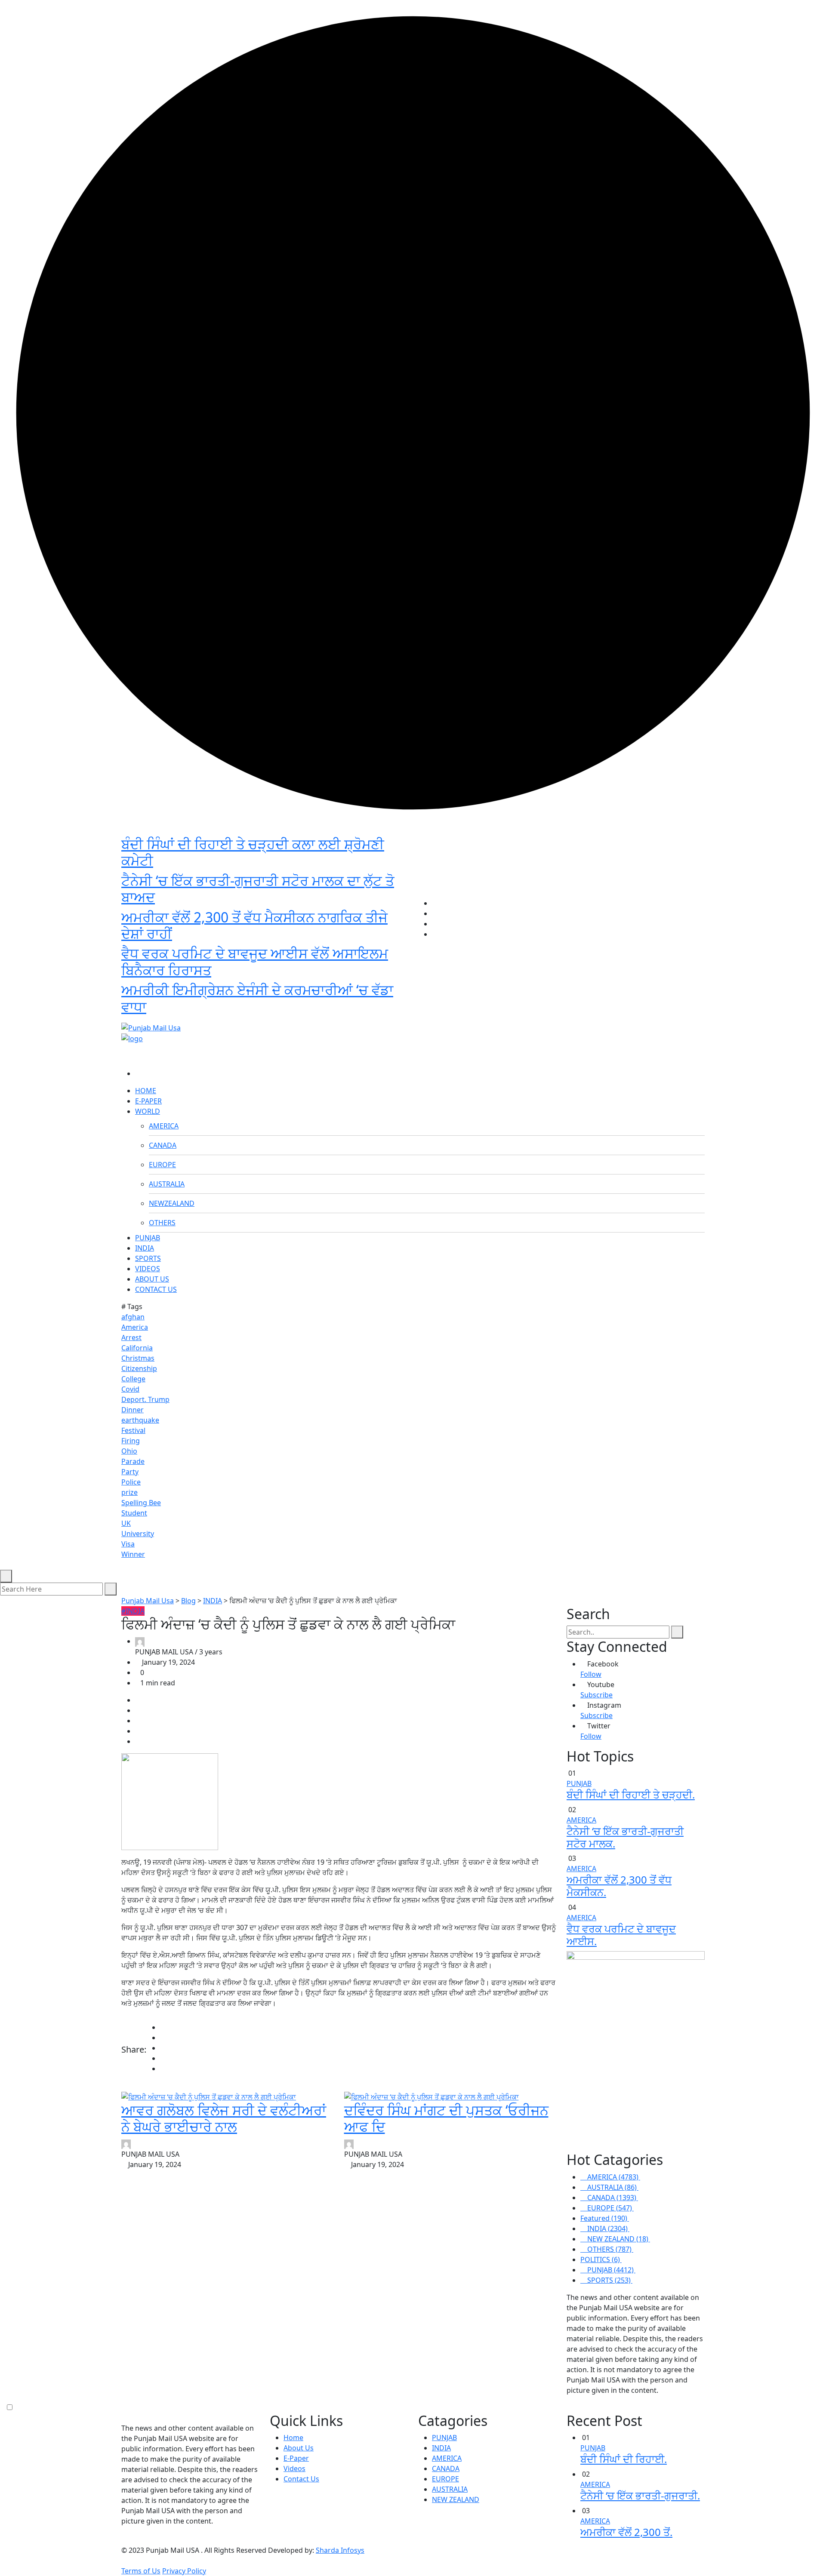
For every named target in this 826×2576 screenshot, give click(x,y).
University (138, 1534)
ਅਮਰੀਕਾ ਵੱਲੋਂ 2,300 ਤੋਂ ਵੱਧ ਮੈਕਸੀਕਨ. (619, 1886)
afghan (133, 1317)
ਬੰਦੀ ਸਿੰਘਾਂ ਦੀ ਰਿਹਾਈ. (624, 2459)
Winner (133, 1554)
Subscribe (596, 1695)
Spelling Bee (141, 1503)
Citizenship (139, 1368)
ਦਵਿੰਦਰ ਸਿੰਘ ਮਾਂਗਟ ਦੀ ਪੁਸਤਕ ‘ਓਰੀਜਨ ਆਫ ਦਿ (446, 2118)
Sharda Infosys (340, 2550)
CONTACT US (156, 1289)
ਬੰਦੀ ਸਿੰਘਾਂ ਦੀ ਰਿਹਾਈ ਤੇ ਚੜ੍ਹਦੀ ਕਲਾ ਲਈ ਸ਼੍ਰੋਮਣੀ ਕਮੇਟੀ (253, 852)
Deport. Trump (145, 1399)
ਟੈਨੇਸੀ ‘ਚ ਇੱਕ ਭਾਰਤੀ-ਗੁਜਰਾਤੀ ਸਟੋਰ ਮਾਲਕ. (625, 1837)
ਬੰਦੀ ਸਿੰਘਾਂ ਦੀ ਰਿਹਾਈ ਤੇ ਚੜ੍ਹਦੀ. (631, 1794)
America (135, 1327)
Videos (294, 2468)
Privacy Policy (184, 2571)
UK (126, 1523)
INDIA (145, 1248)
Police (131, 1482)
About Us (299, 2448)
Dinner (133, 1410)
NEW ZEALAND (456, 2499)
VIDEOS (148, 1269)
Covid (130, 1389)
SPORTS (148, 1258)
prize (129, 1492)
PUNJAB (148, 1238)
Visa (128, 1544)
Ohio (129, 1451)
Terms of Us (141, 2571)
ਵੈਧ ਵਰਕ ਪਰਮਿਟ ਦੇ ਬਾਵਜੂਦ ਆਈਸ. (621, 1935)
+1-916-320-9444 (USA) (371, 1013)
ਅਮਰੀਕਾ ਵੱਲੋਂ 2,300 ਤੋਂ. (626, 2532)
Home (293, 2438)
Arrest (131, 1337)
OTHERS (162, 1223)
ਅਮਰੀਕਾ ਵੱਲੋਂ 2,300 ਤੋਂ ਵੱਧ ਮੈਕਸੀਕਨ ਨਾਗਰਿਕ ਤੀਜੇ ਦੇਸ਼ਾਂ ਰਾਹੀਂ (254, 925)
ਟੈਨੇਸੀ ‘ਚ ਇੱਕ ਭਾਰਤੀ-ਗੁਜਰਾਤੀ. (640, 2495)
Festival (133, 1430)
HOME (146, 1091)
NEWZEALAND (172, 1203)
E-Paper (296, 2458)
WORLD (148, 1111)
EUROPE (162, 1165)
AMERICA (164, 1126)
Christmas (138, 1358)
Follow (591, 1674)
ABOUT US (152, 1279)
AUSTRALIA (167, 1184)
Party (130, 1472)
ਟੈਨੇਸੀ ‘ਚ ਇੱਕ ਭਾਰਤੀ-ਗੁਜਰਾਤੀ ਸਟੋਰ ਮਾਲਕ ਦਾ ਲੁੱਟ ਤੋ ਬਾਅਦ (258, 889)
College (133, 1379)
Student (134, 1513)
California (137, 1348)
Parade (133, 1461)
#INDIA (133, 1611)
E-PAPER (148, 1101)
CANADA (163, 1145)
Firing (131, 1441)
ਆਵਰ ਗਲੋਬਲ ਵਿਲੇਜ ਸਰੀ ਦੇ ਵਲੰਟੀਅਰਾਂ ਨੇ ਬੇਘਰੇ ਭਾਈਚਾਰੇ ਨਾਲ (224, 2118)
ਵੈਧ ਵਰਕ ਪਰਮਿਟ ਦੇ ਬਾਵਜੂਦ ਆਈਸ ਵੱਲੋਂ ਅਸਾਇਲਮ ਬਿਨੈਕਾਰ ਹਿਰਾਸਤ (255, 961)
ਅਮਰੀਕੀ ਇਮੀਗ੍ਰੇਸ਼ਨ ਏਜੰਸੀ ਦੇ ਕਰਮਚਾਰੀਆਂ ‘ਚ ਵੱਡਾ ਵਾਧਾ (257, 998)
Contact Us (301, 2479)
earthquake (140, 1420)
